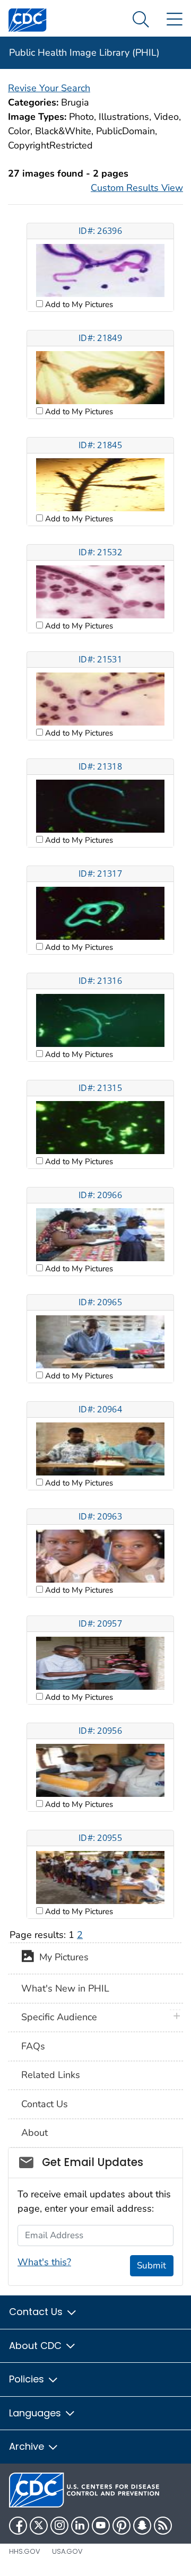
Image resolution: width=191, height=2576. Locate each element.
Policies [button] (28, 2379)
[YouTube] (101, 2526)
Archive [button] (28, 2446)
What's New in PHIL (65, 1988)
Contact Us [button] (37, 2312)
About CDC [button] (37, 2346)
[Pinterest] (121, 2526)
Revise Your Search (49, 88)
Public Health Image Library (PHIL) (84, 53)
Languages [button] (36, 2413)
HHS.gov (25, 2551)
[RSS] (163, 2526)
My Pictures (61, 1958)
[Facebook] (18, 2526)
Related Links (51, 2075)
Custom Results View (137, 188)
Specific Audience (59, 2017)
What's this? (44, 2262)
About (34, 2133)
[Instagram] (59, 2526)
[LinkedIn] (80, 2526)
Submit (151, 2265)
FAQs (33, 2046)
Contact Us (45, 2104)
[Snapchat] (142, 2526)
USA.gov (67, 2551)
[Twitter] (39, 2526)
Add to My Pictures (78, 304)
